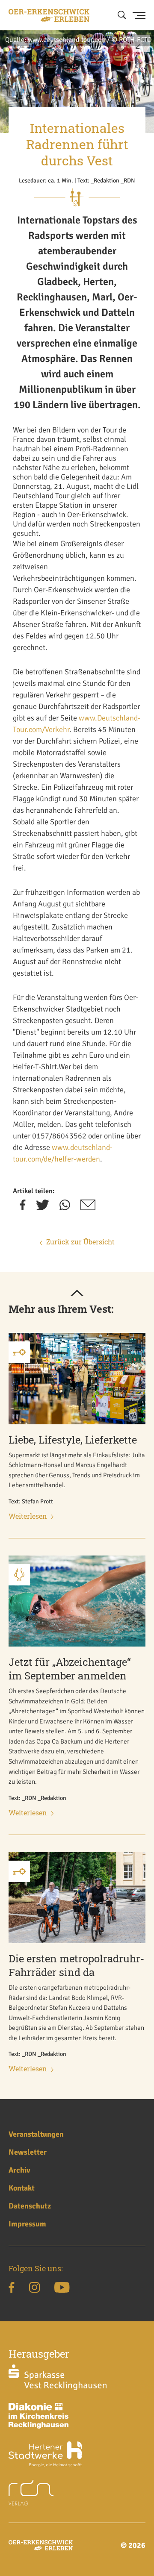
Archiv (19, 2170)
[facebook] (23, 1208)
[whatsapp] (65, 1208)
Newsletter (28, 2152)
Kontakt (22, 2188)
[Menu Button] (139, 15)
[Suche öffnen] (122, 15)
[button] (141, 47)
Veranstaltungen (36, 2134)
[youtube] (62, 2289)
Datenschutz (30, 2206)
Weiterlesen (28, 1516)
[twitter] (43, 1208)
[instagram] (34, 2289)
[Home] (49, 15)
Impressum (27, 2224)
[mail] (88, 1208)
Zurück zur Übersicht (80, 1242)
